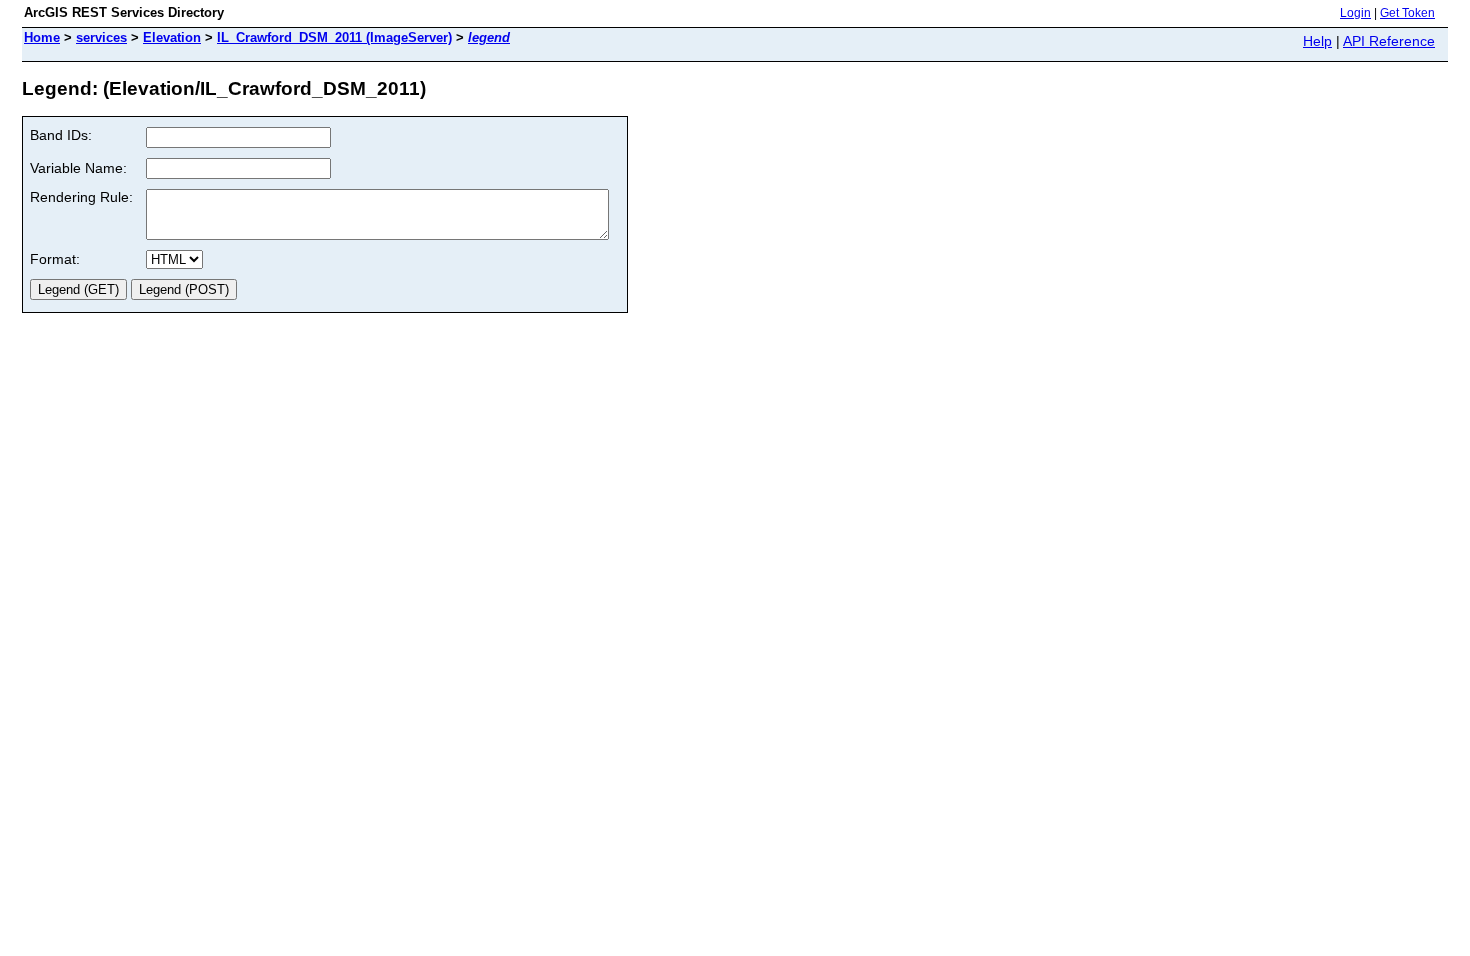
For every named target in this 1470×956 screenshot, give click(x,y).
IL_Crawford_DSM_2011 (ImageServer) (334, 37)
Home (42, 37)
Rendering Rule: (81, 197)
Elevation (172, 37)
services (101, 37)
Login (1355, 13)
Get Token (1407, 13)
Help (1317, 41)
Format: (55, 259)
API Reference (1389, 41)
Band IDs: (61, 135)
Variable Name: (78, 168)
